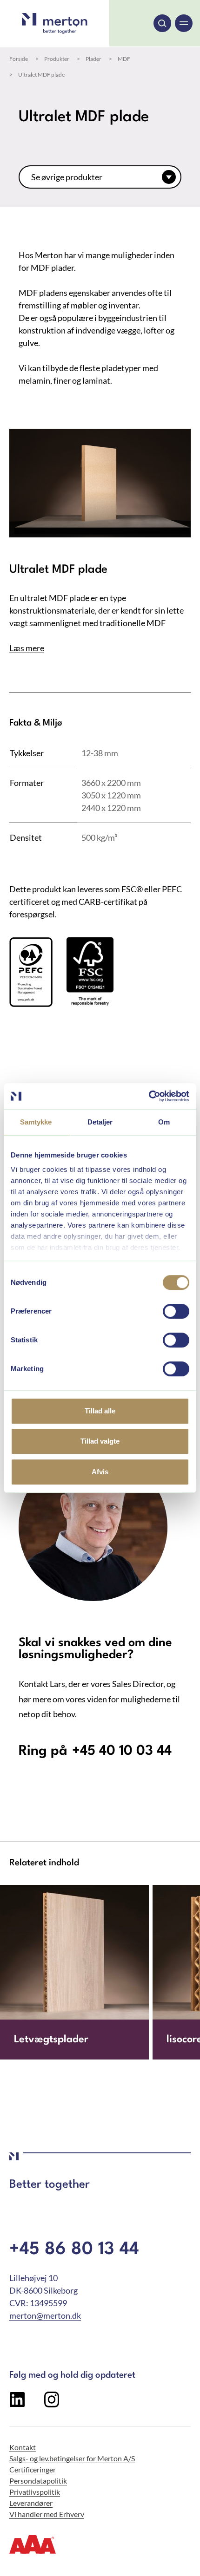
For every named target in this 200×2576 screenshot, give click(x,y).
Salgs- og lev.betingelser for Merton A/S (72, 2458)
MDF (124, 59)
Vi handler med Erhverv (47, 2514)
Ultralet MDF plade (41, 75)
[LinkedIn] (17, 2404)
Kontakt (23, 2447)
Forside (19, 59)
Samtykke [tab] (36, 1122)
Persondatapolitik (38, 2481)
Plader (93, 59)
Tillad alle (100, 1411)
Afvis (100, 1472)
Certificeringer (33, 2469)
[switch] (176, 1311)
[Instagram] (52, 2404)
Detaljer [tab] (100, 1122)
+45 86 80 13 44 (74, 2250)
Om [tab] (164, 1122)
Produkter (57, 59)
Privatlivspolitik (35, 2492)
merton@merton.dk (45, 2315)
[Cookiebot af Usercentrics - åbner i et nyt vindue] (149, 1096)
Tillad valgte (100, 1441)
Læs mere (27, 648)
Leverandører (31, 2503)
